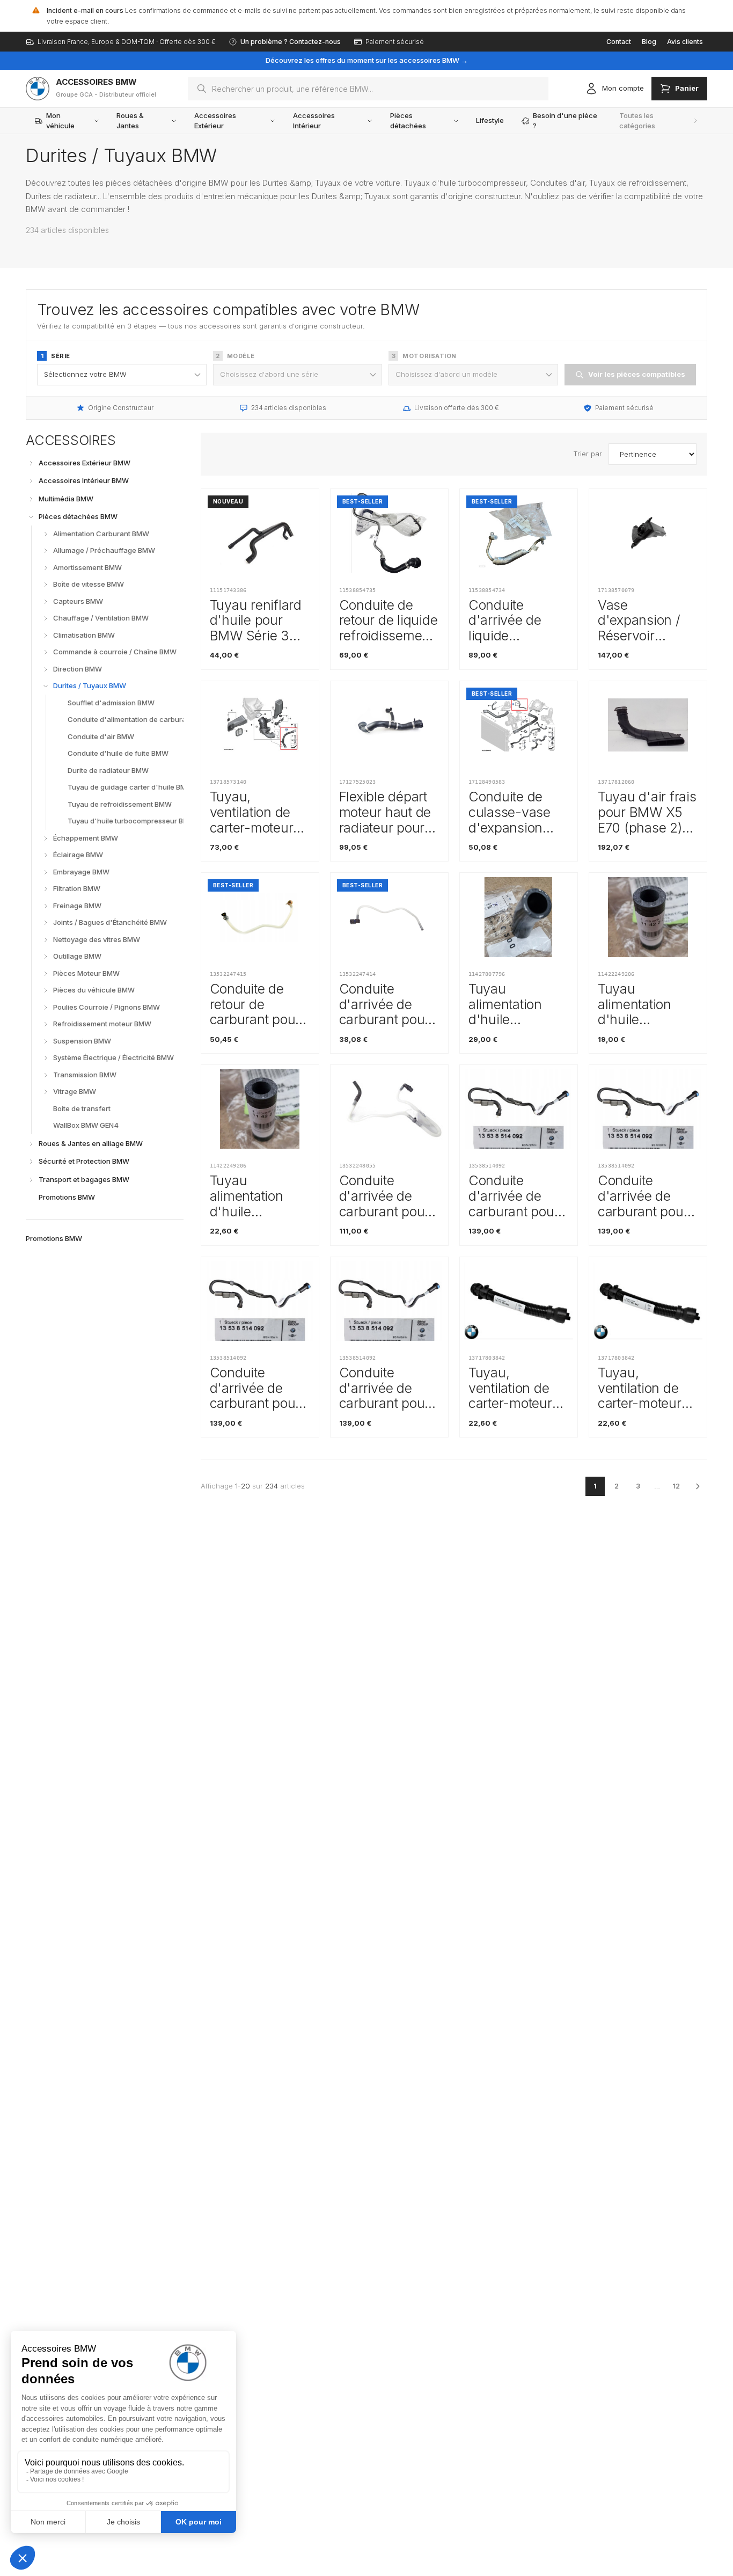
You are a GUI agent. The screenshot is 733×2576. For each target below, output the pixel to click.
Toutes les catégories (637, 121)
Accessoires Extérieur (215, 121)
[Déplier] (31, 463)
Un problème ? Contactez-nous (291, 42)
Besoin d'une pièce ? (565, 121)
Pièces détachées (408, 121)
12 (676, 1486)
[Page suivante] (698, 1486)
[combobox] (368, 89)
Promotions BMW (54, 1238)
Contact (619, 42)
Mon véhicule (60, 121)
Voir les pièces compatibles (637, 374)
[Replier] (31, 517)
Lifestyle (490, 120)
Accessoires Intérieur (314, 121)
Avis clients (685, 42)
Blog (649, 42)
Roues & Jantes (130, 121)
